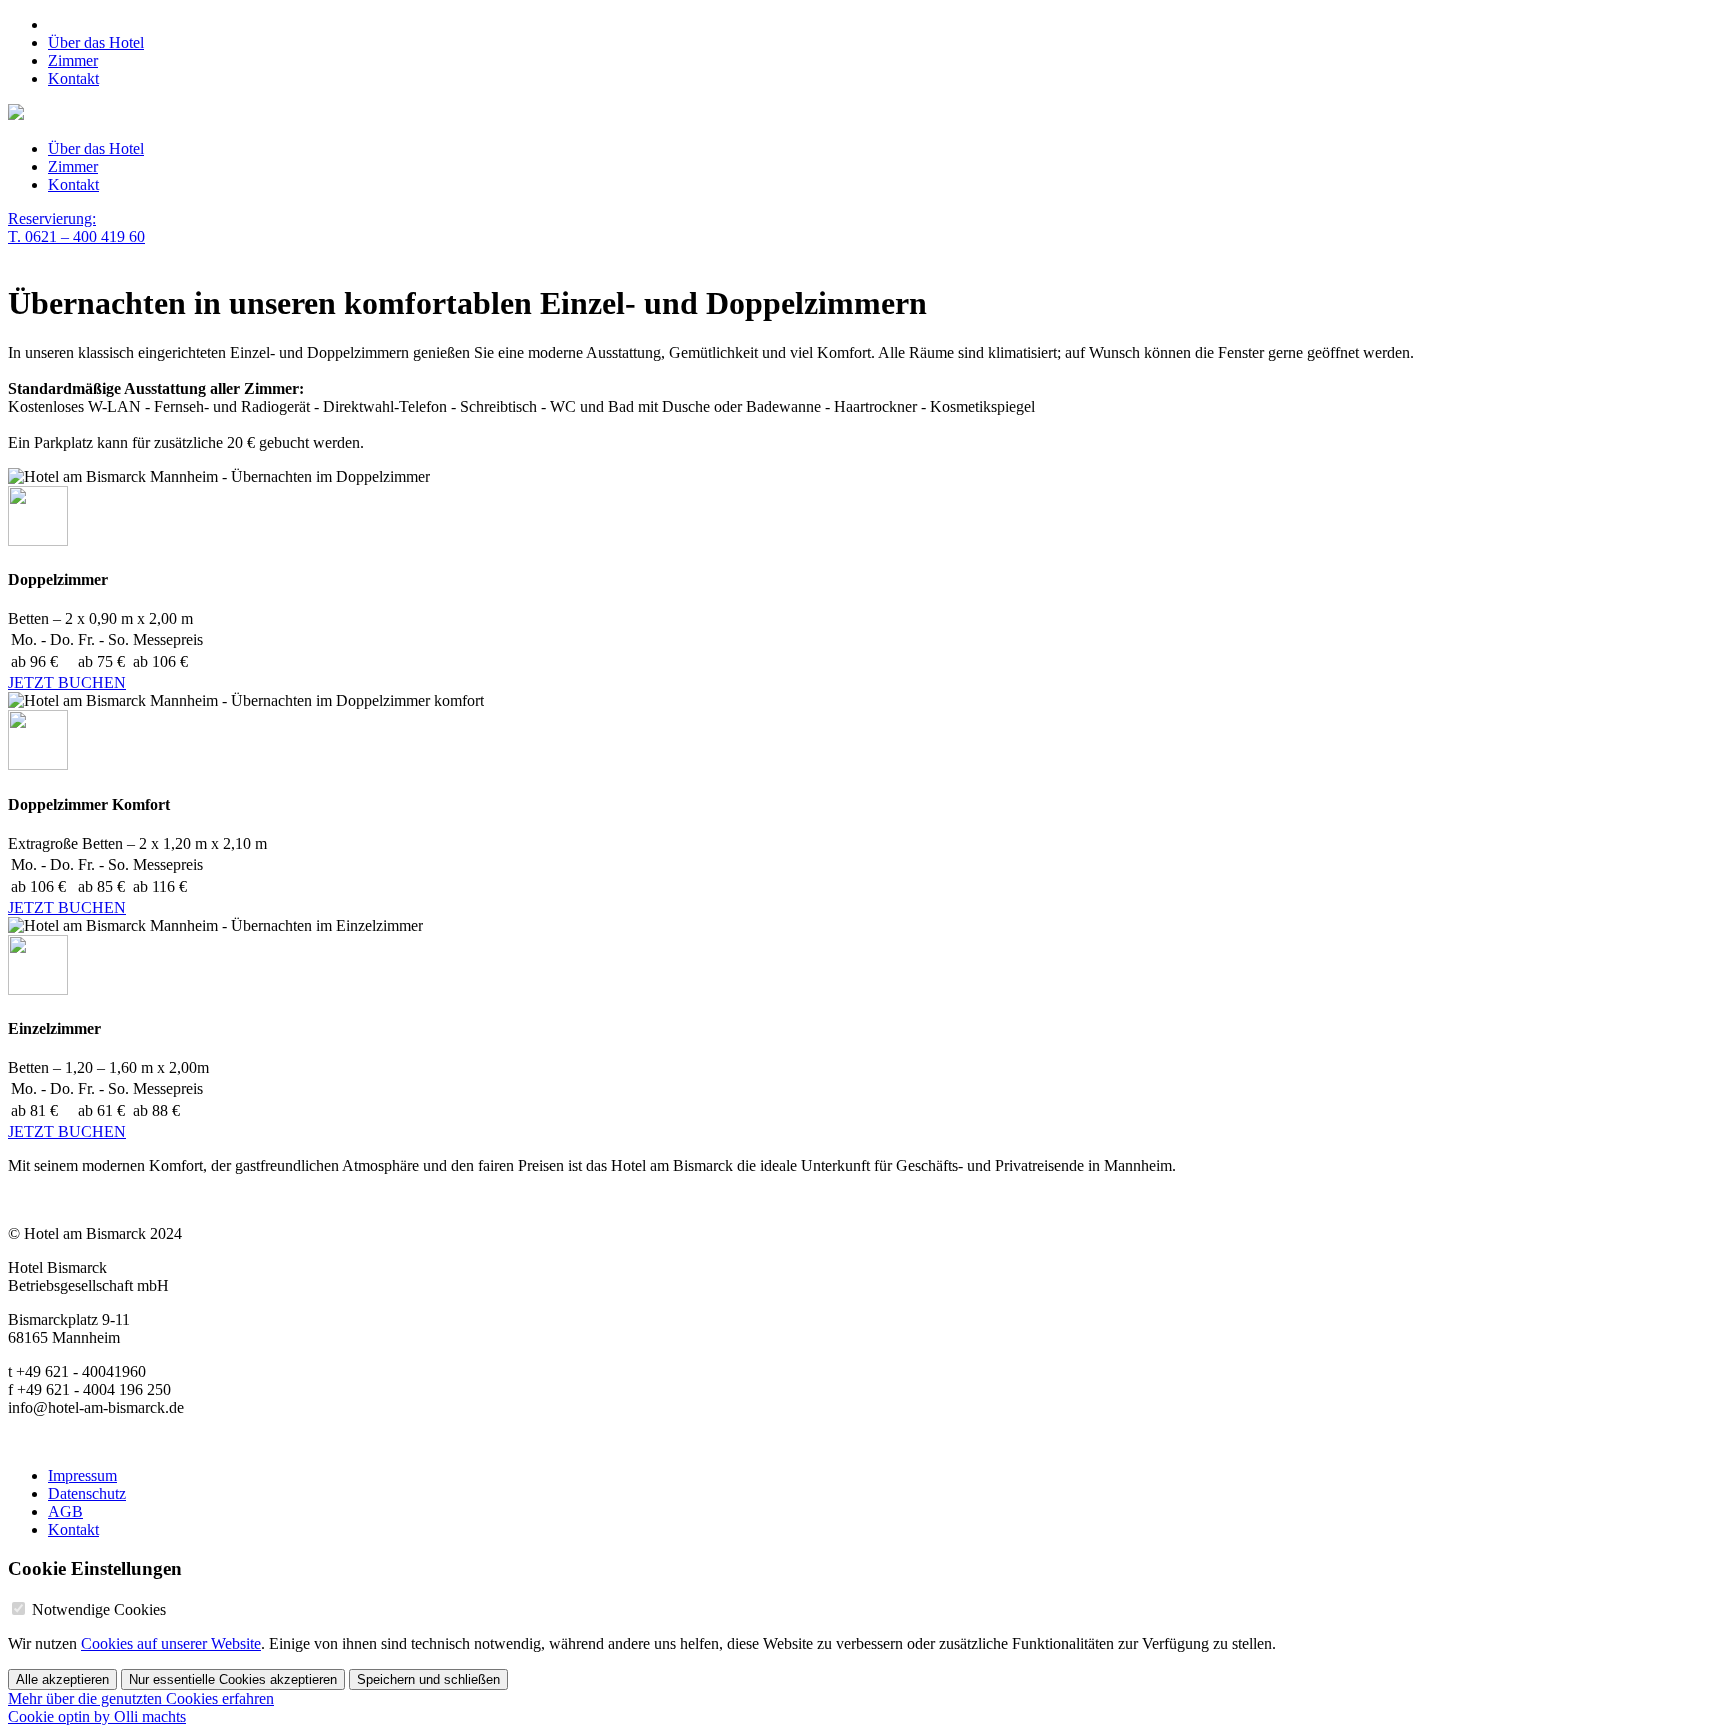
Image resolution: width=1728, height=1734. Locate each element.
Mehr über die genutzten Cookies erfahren (141, 1698)
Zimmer (73, 60)
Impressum (82, 1475)
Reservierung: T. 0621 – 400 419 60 (76, 227)
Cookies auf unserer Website (171, 1643)
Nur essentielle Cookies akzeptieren (233, 1679)
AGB (65, 1511)
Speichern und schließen (428, 1679)
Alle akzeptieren (62, 1679)
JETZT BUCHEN (67, 682)
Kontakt (73, 78)
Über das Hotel (96, 42)
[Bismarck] (16, 114)
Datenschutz (87, 1493)
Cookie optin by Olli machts (97, 1716)
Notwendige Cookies (99, 1609)
